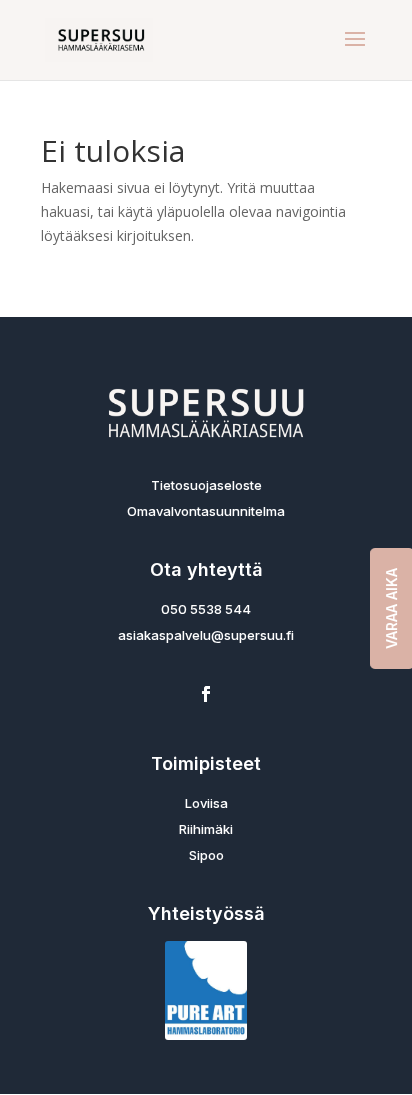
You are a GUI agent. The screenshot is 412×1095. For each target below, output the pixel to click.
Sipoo (206, 855)
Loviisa (206, 803)
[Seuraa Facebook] (206, 694)
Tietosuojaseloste (206, 485)
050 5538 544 (206, 609)
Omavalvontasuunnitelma (206, 511)
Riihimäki (206, 829)
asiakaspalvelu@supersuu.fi (206, 635)
